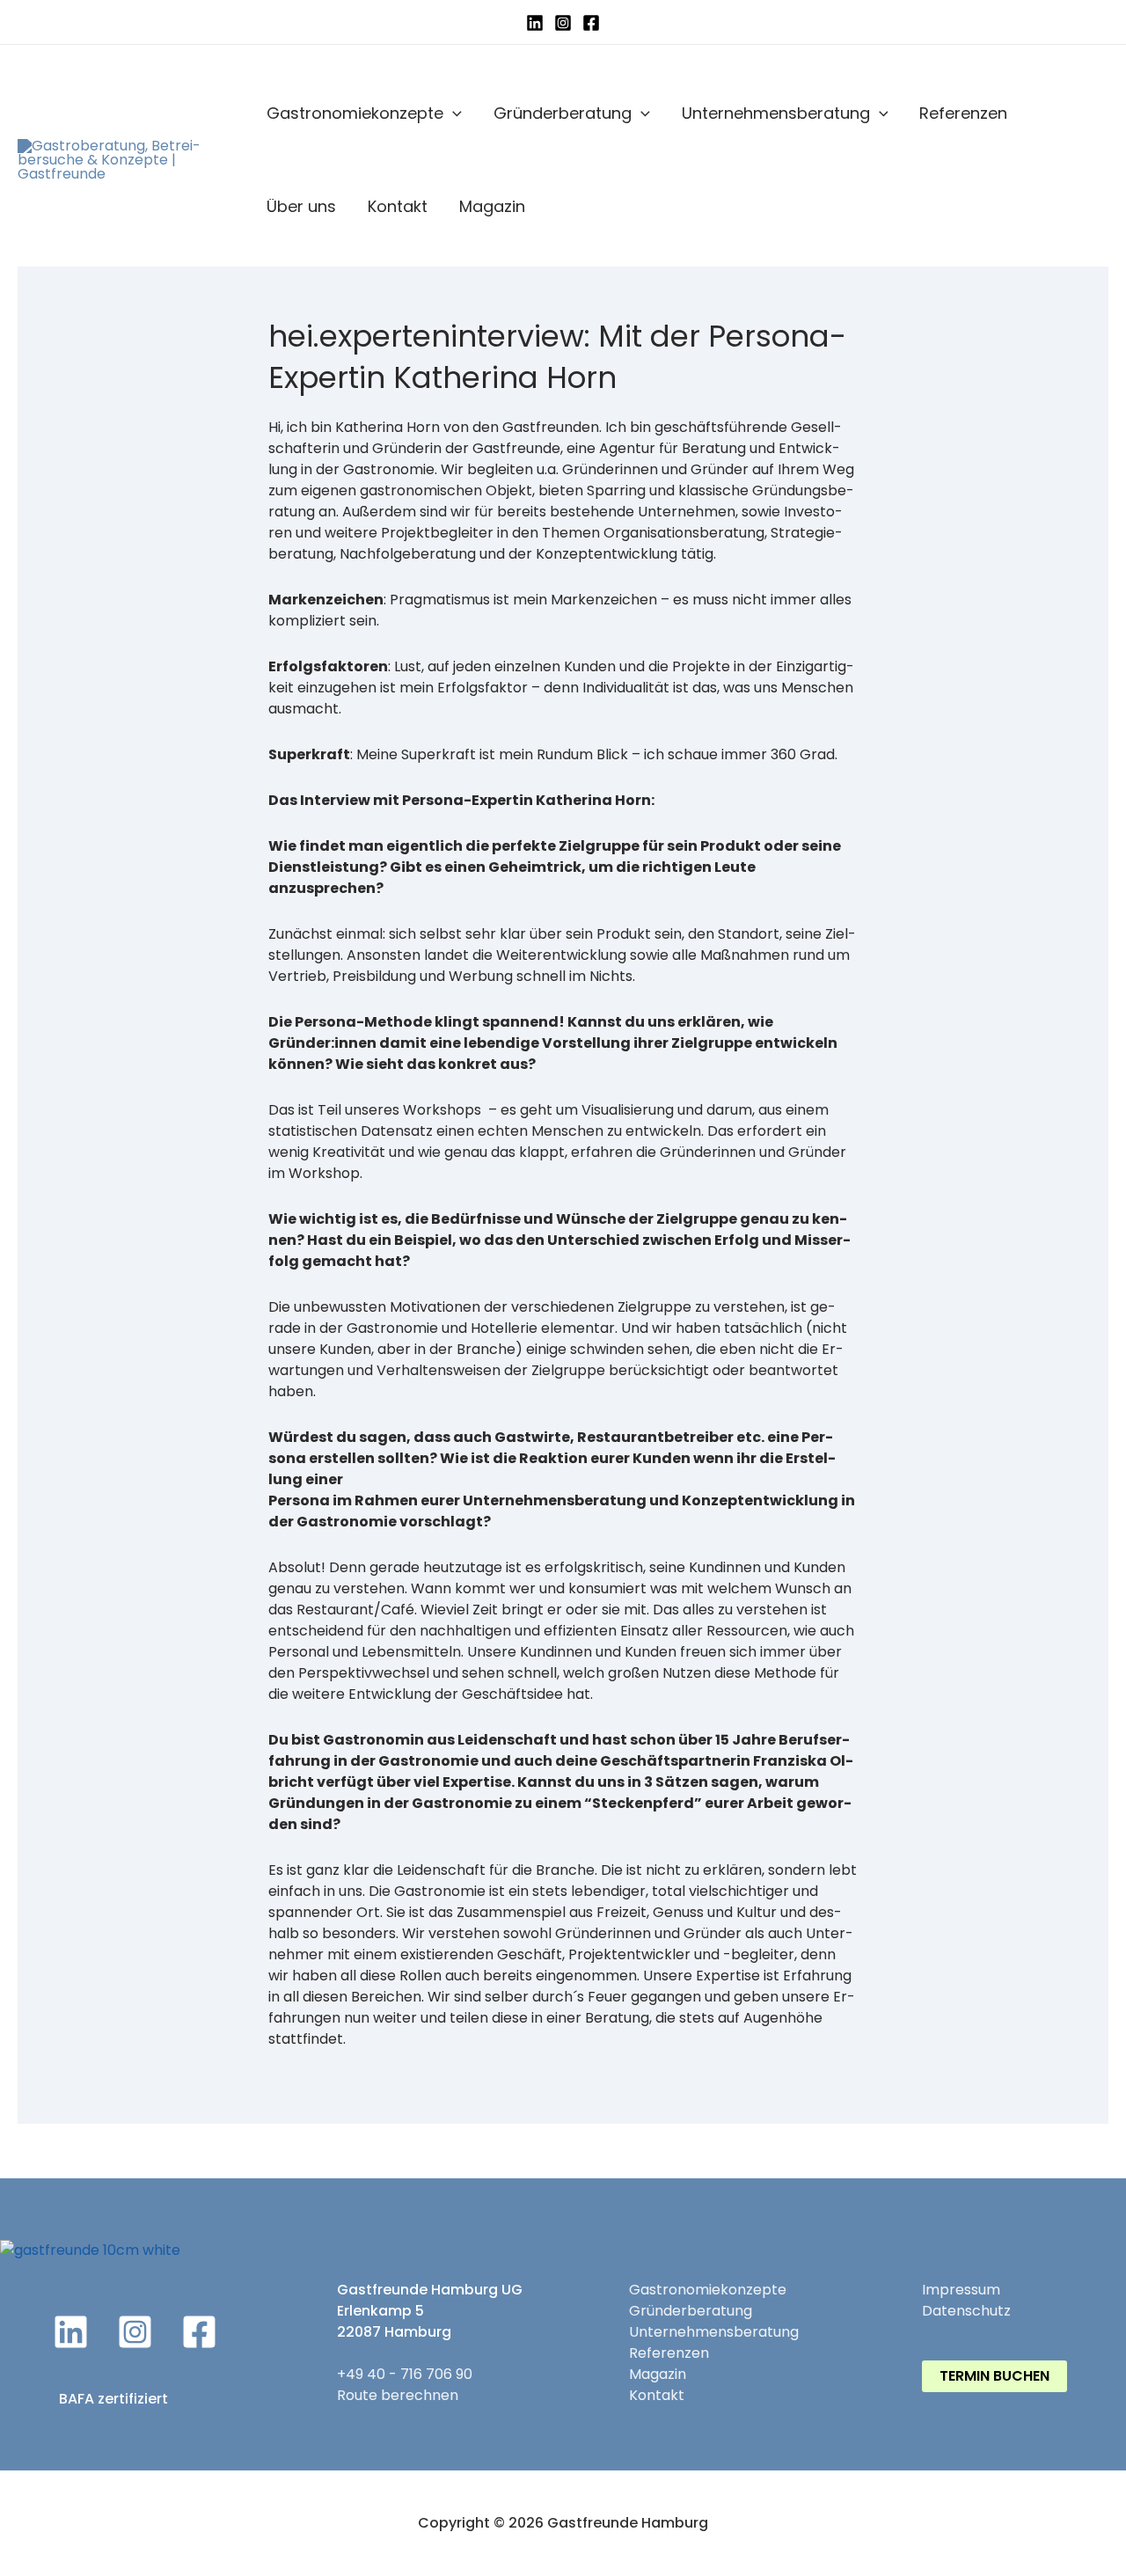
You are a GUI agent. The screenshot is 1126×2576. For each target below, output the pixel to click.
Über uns (301, 206)
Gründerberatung (563, 113)
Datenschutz (966, 2311)
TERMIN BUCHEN (994, 2376)
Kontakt (398, 206)
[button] (453, 113)
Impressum (961, 2290)
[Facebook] (591, 23)
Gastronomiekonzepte (355, 113)
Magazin (492, 206)
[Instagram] (563, 23)
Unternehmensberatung (776, 113)
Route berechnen (398, 2395)
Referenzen (963, 113)
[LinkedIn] (535, 23)
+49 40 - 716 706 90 (405, 2374)
